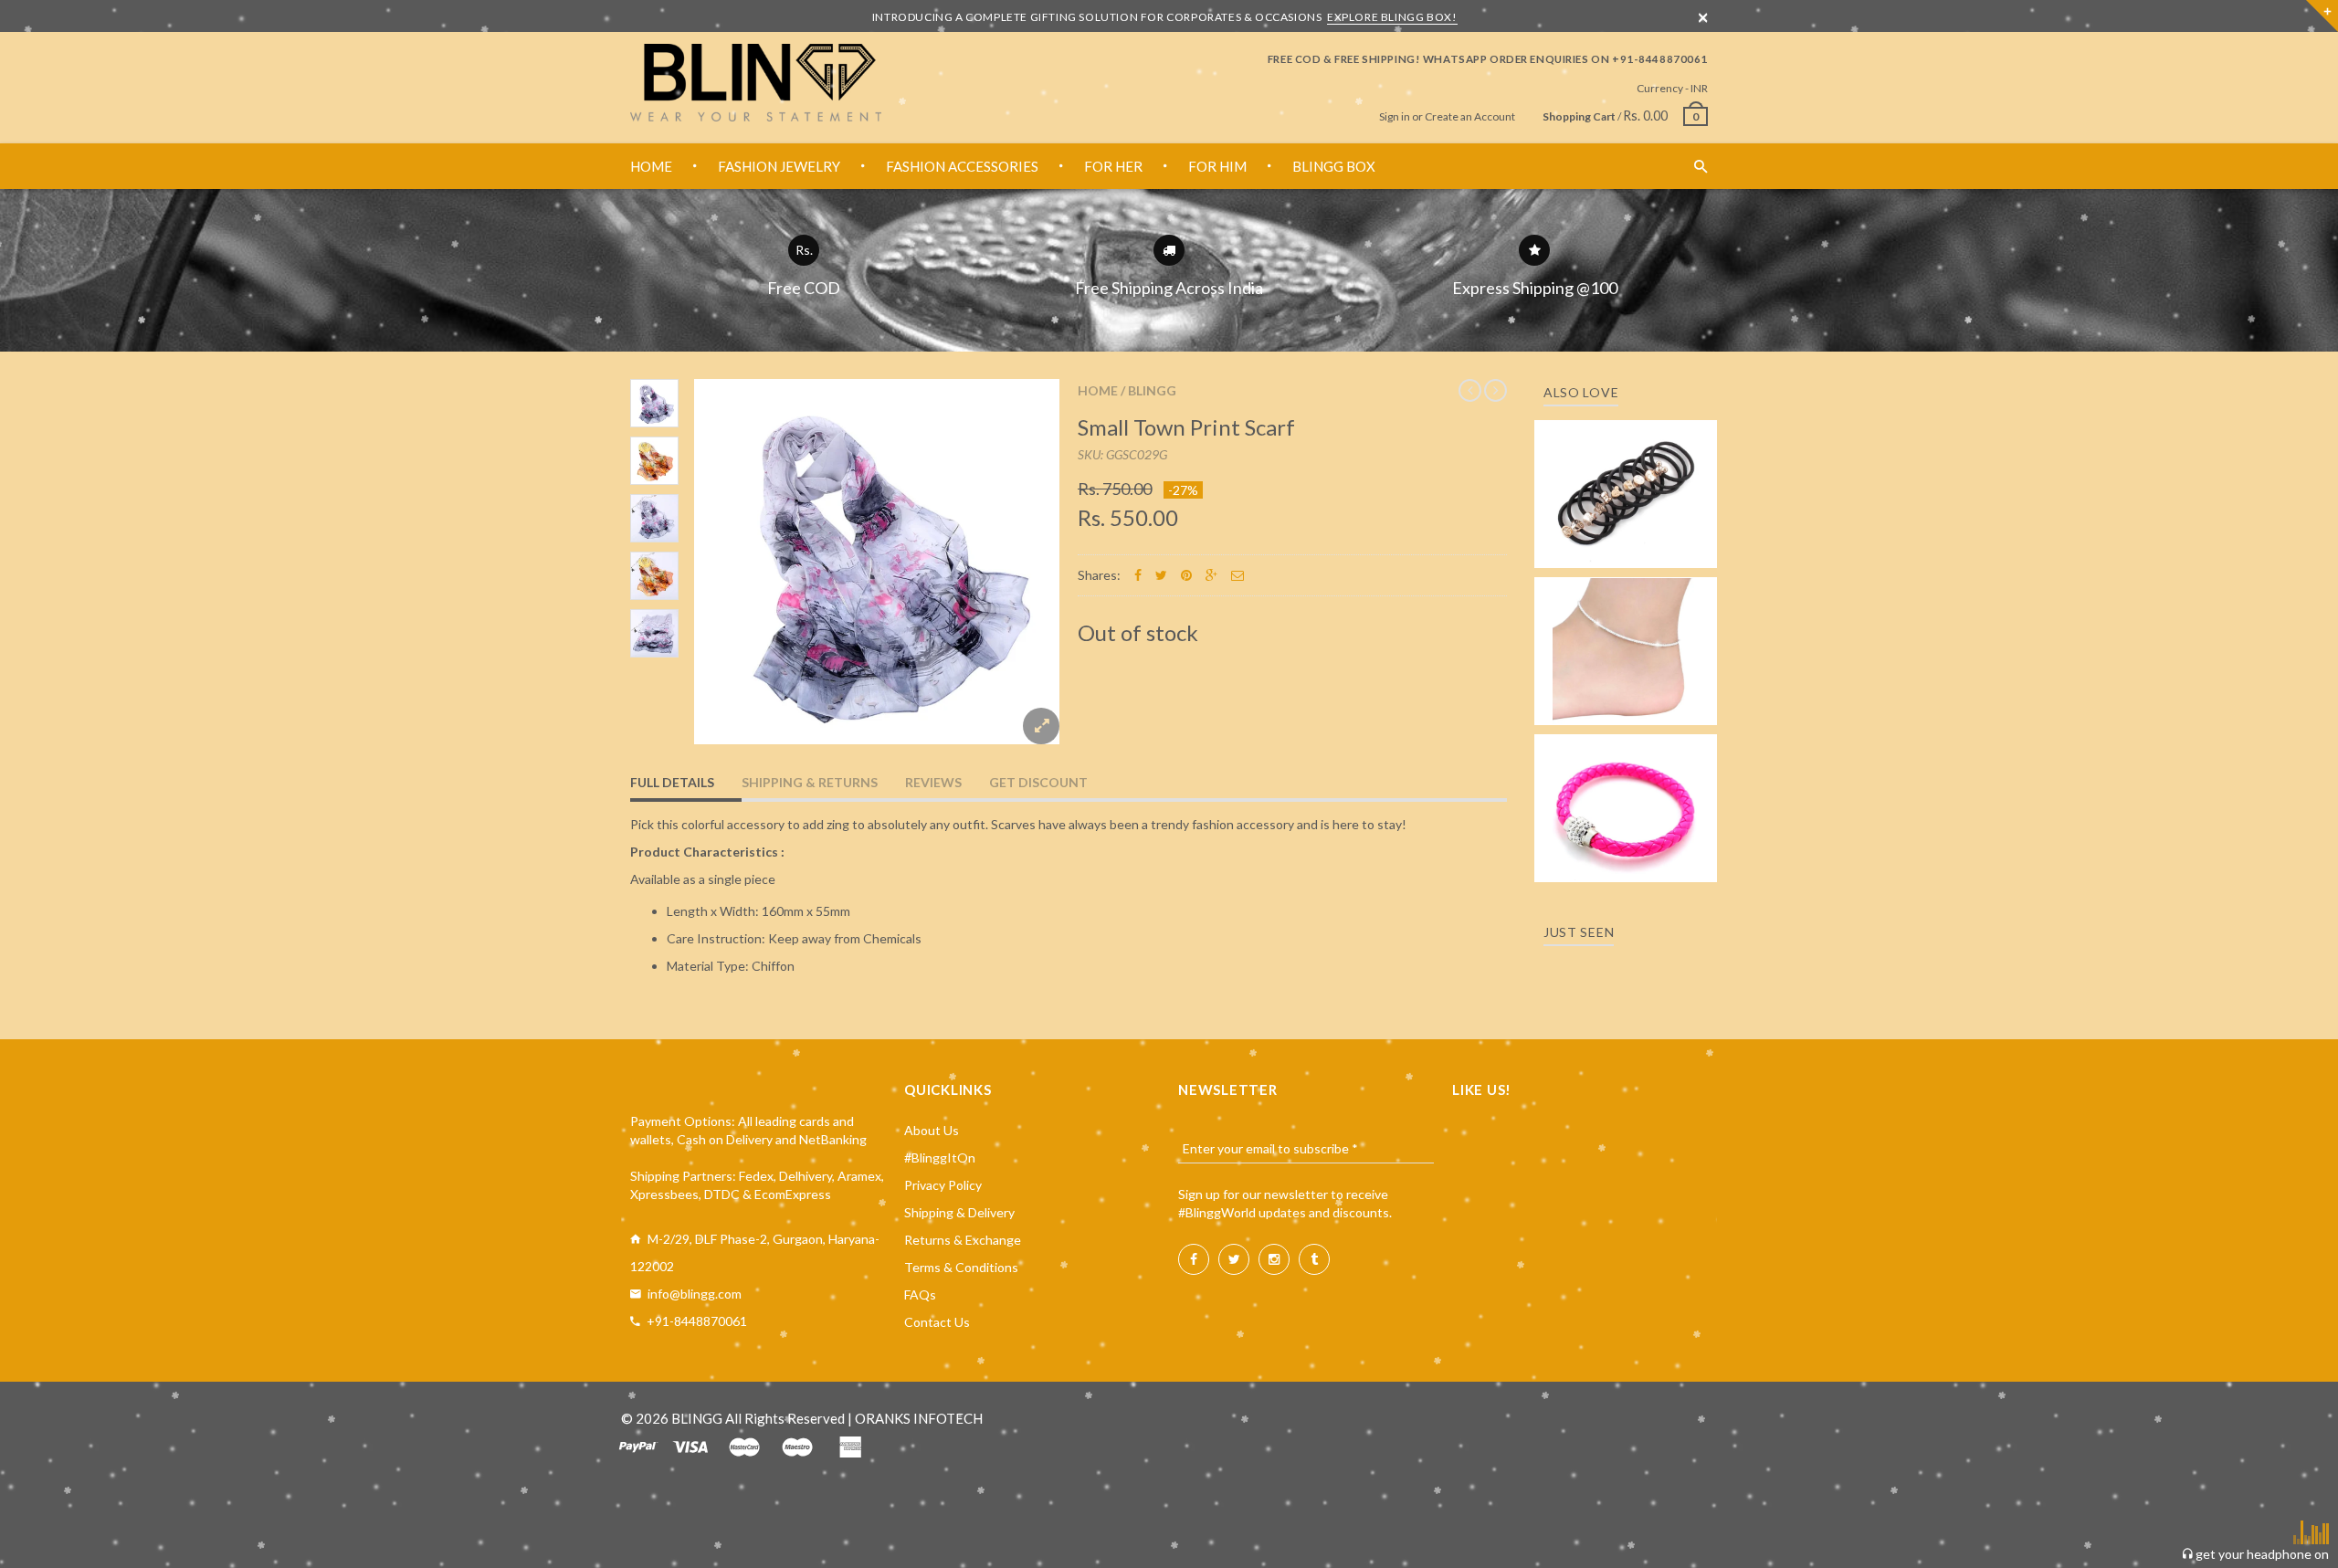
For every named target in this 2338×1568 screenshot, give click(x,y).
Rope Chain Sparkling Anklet (1626, 645)
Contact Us (937, 1322)
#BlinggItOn (940, 1158)
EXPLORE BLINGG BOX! (1392, 17)
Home (1098, 390)
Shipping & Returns (810, 782)
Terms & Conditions (961, 1267)
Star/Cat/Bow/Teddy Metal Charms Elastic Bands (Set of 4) (1626, 468)
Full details (672, 782)
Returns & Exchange (963, 1240)
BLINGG (1152, 390)
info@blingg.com (695, 1294)
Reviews (933, 782)
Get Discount (1038, 782)
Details (1631, 548)
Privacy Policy (943, 1185)
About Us (932, 1130)
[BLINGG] (756, 83)
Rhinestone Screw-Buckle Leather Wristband (1626, 791)
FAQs (920, 1294)
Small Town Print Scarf (1186, 427)
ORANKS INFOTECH (919, 1418)
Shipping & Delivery (959, 1212)
